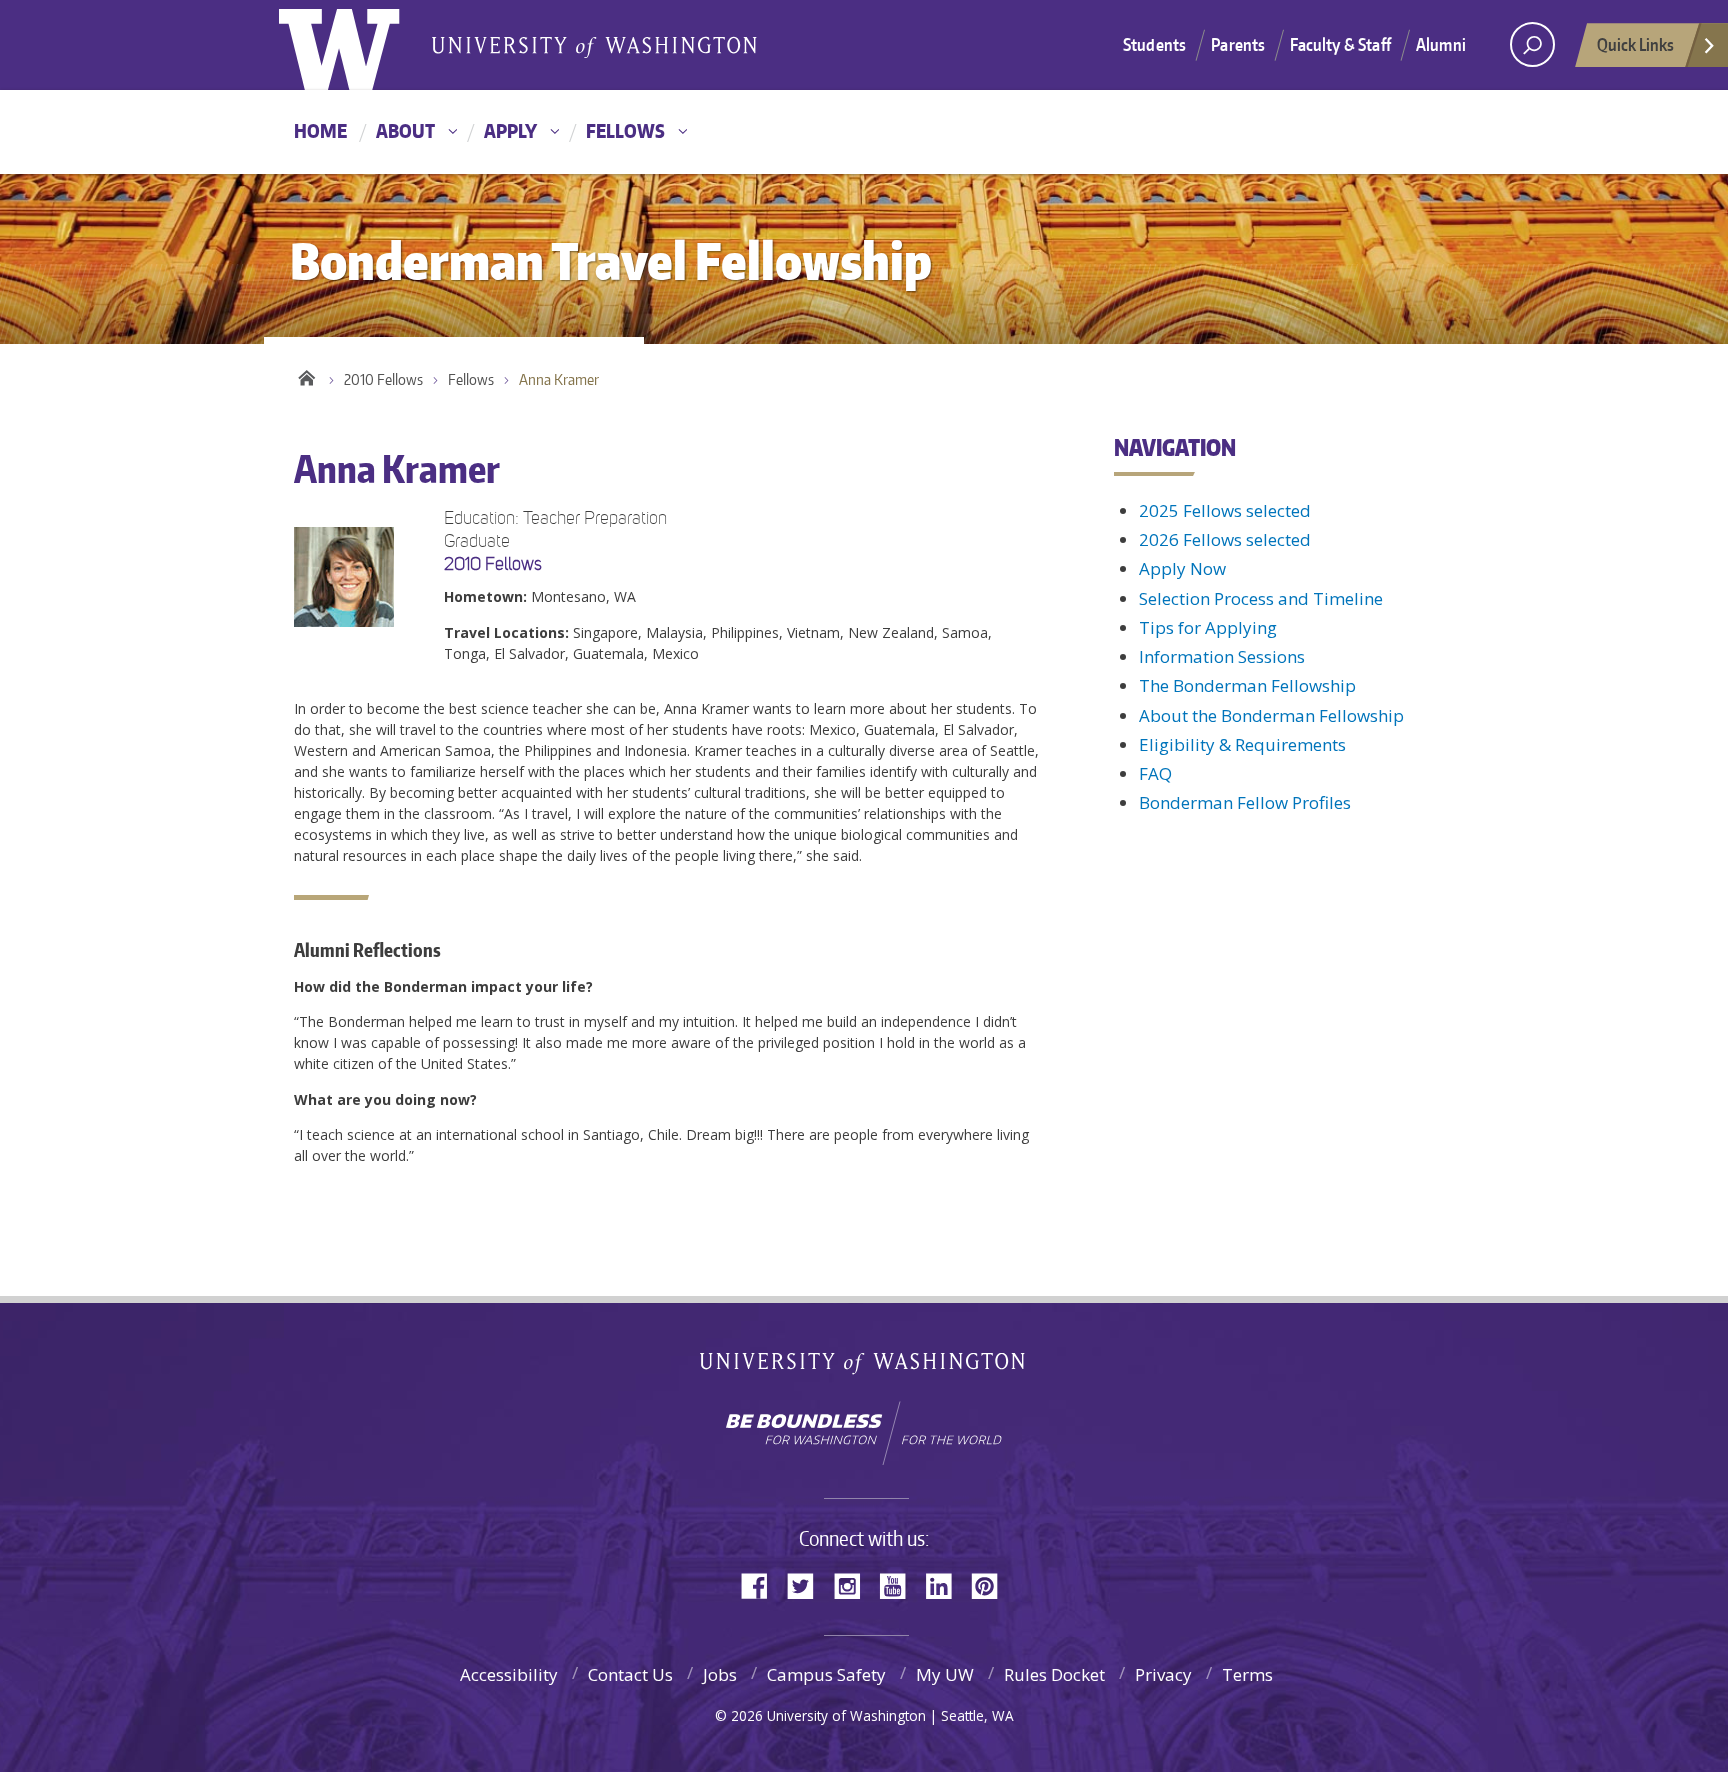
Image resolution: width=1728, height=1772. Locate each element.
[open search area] (1532, 44)
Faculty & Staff (1340, 44)
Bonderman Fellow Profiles (1245, 802)
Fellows (625, 130)
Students (1154, 44)
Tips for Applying (1208, 627)
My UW (945, 1674)
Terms (1247, 1674)
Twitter (808, 1584)
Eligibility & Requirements (1242, 744)
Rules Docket (1054, 1674)
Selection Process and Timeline (1261, 598)
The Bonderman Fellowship (1247, 685)
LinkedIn (946, 1584)
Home (320, 130)
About (405, 130)
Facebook (762, 1584)
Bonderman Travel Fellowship (594, 46)
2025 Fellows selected (1225, 510)
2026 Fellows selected (1225, 539)
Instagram (854, 1584)
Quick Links (1635, 44)
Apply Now (1182, 568)
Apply (510, 130)
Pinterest (992, 1584)
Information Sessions (1222, 656)
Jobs (720, 1674)
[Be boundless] (864, 1433)
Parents (1238, 44)
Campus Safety (826, 1674)
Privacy (1163, 1674)
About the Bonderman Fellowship (1271, 715)
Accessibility (509, 1674)
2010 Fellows (383, 379)
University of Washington (360, 45)
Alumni (1441, 44)
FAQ (1155, 773)
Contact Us (630, 1674)
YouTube (900, 1584)
